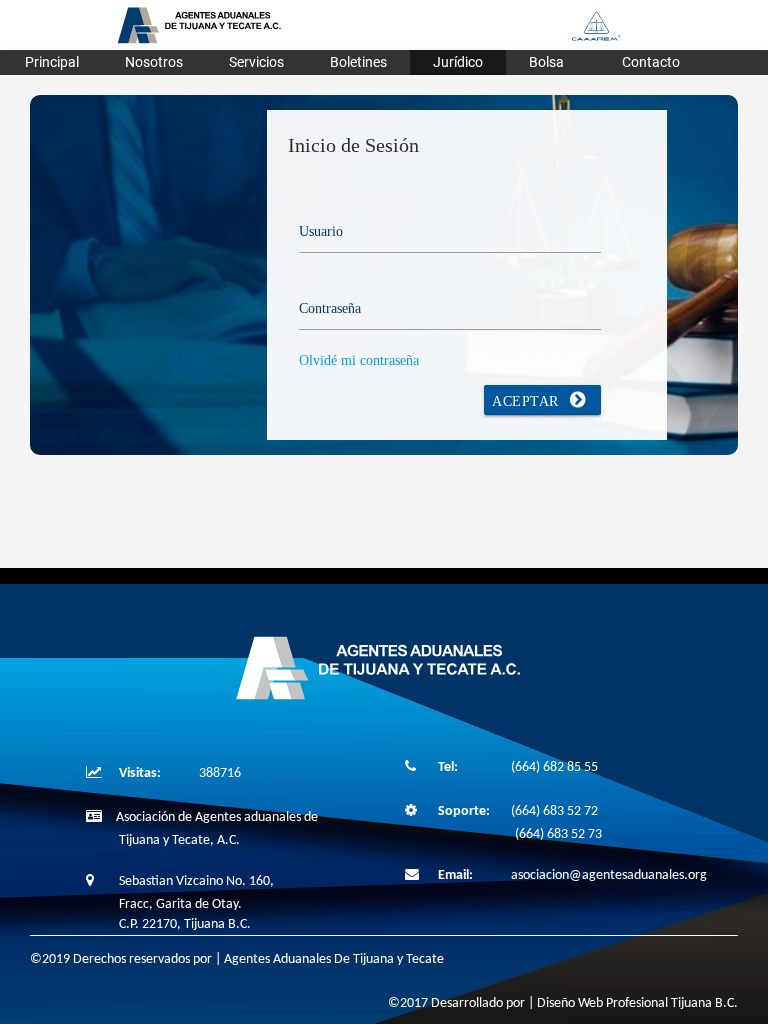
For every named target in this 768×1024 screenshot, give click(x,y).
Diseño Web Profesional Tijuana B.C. (637, 1003)
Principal (52, 62)
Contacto (651, 62)
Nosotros (154, 62)
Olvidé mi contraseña (359, 360)
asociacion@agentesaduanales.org (609, 875)
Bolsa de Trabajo (552, 64)
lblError (344, 176)
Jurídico (458, 62)
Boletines (358, 62)
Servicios (256, 62)
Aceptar (527, 401)
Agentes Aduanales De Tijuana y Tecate (334, 959)
